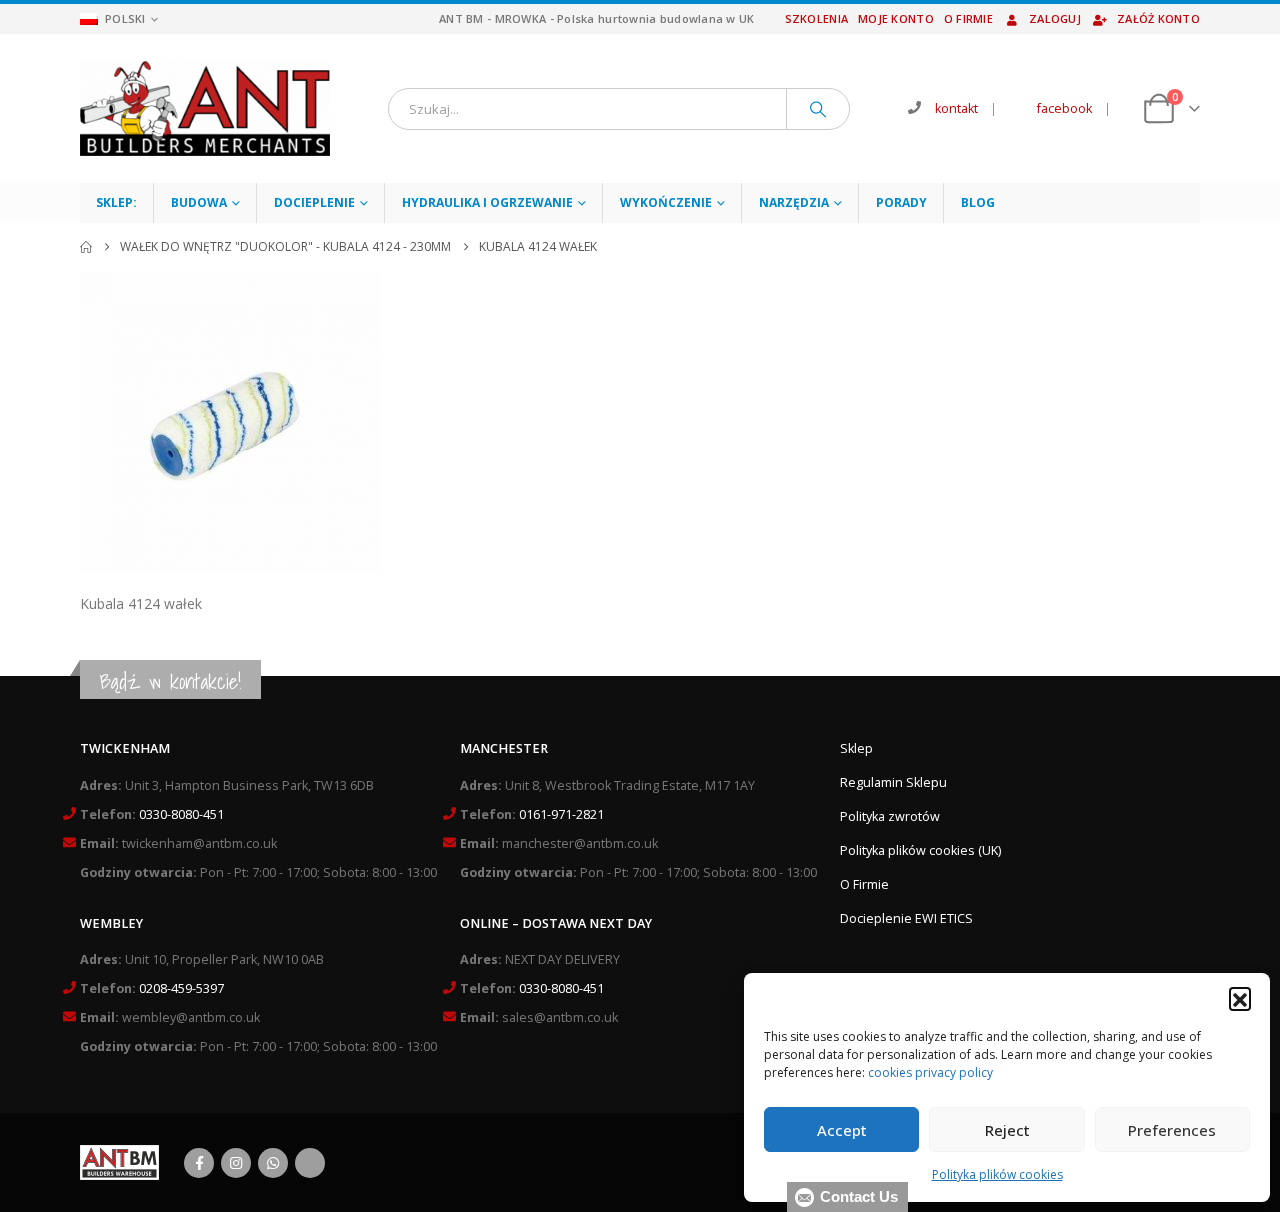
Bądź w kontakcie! (170, 681)
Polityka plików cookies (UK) (920, 850)
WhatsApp (273, 1163)
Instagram (236, 1163)
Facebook (199, 1163)
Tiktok (310, 1163)
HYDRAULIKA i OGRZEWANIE (487, 202)
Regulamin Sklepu (893, 782)
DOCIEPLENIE (314, 202)
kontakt (956, 108)
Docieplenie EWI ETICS (906, 918)
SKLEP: (116, 202)
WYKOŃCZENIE (666, 202)
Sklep (856, 748)
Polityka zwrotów (890, 816)
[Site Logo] (205, 108)
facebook (1064, 108)
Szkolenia (816, 18)
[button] (1240, 998)
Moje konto (896, 18)
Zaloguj (1055, 18)
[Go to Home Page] (86, 247)
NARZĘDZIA (794, 202)
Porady (901, 202)
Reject (1007, 1130)
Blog (978, 202)
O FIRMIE (968, 18)
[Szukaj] (818, 109)
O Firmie (864, 884)
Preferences (1172, 1130)
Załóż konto (1158, 18)
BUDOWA (199, 202)
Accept (842, 1130)
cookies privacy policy (930, 1072)
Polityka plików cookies (997, 1174)
